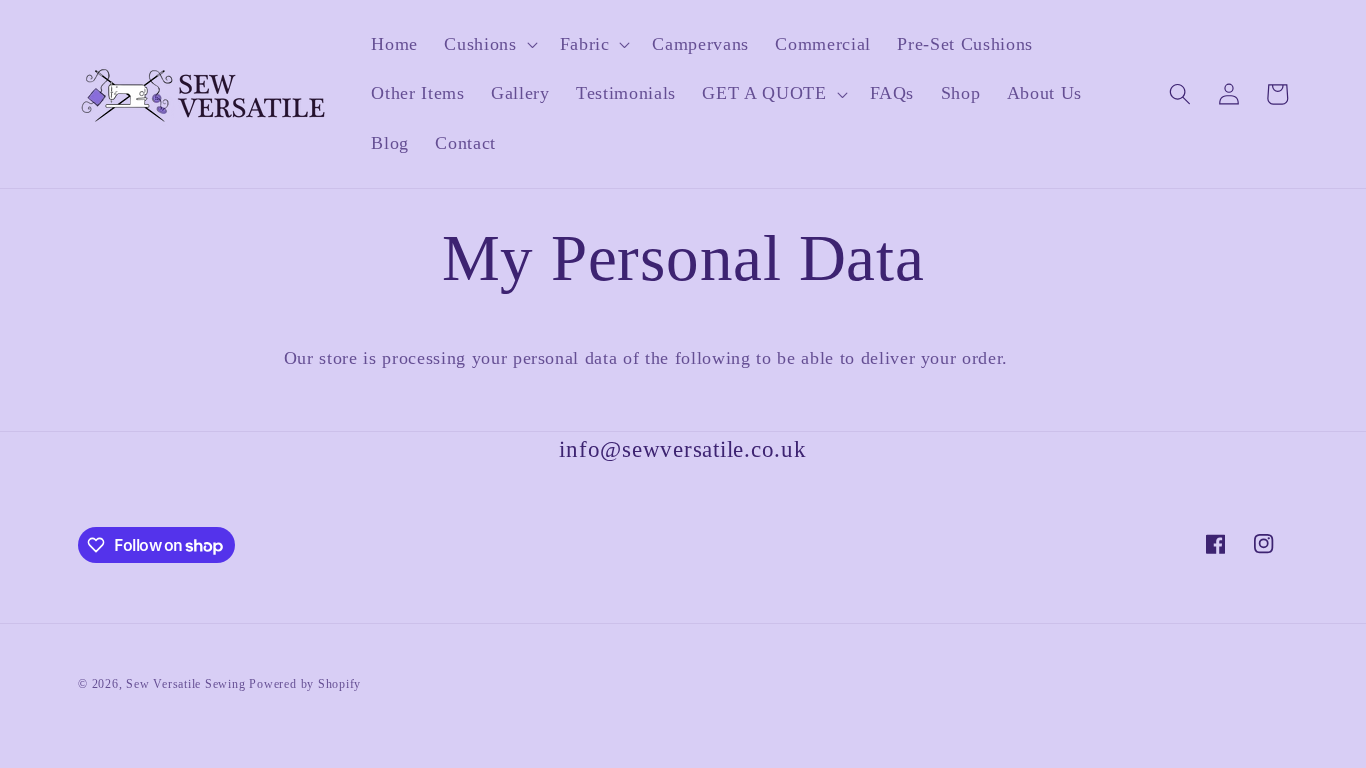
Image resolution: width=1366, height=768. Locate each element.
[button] (488, 44)
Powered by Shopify (305, 684)
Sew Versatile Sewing (185, 684)
